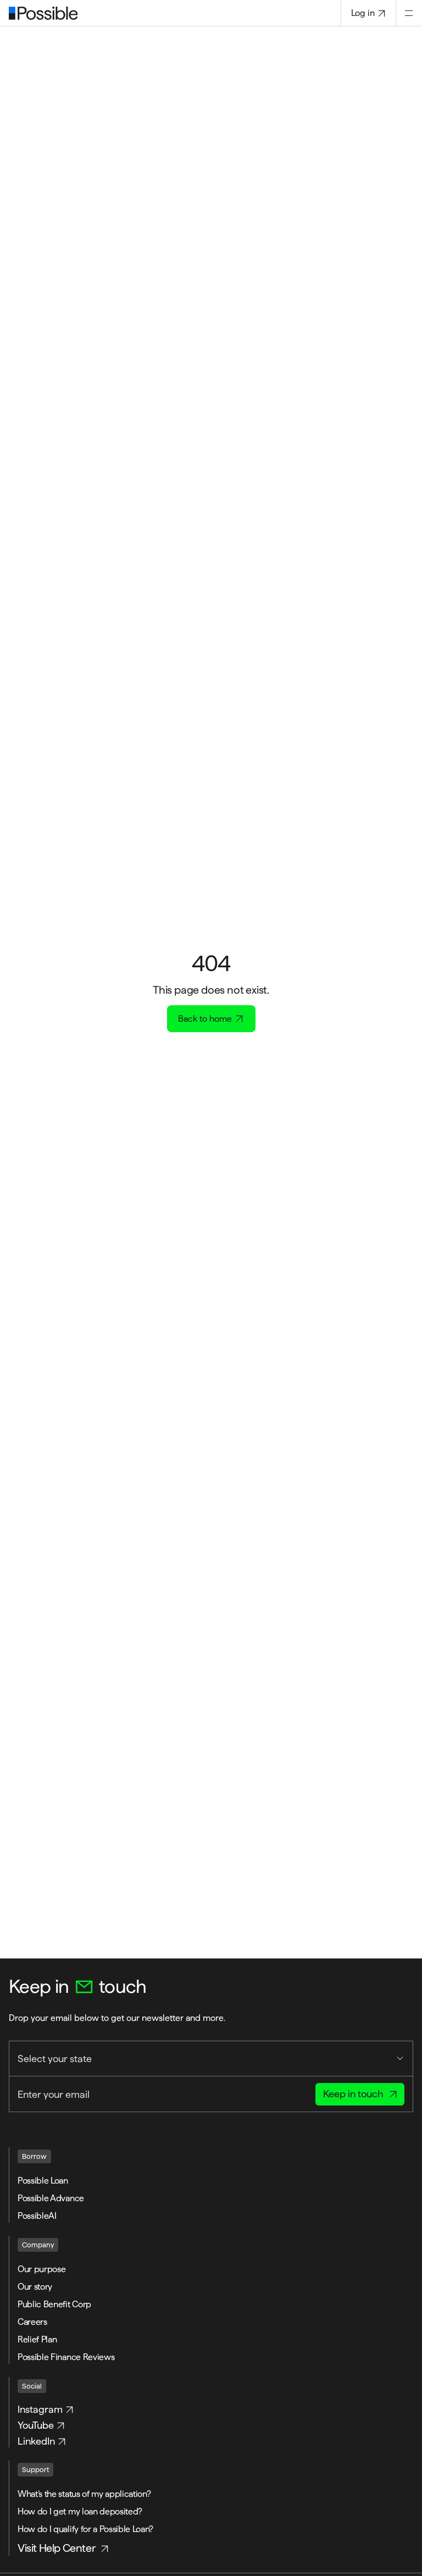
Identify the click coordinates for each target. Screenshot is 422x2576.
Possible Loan (43, 2181)
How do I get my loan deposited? (81, 2511)
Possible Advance (51, 2198)
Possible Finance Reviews (66, 2357)
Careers (32, 2322)
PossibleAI (37, 2216)
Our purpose (41, 2269)
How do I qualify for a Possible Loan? (87, 2529)
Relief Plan (37, 2339)
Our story (35, 2287)
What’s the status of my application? (85, 2494)
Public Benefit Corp (54, 2304)
